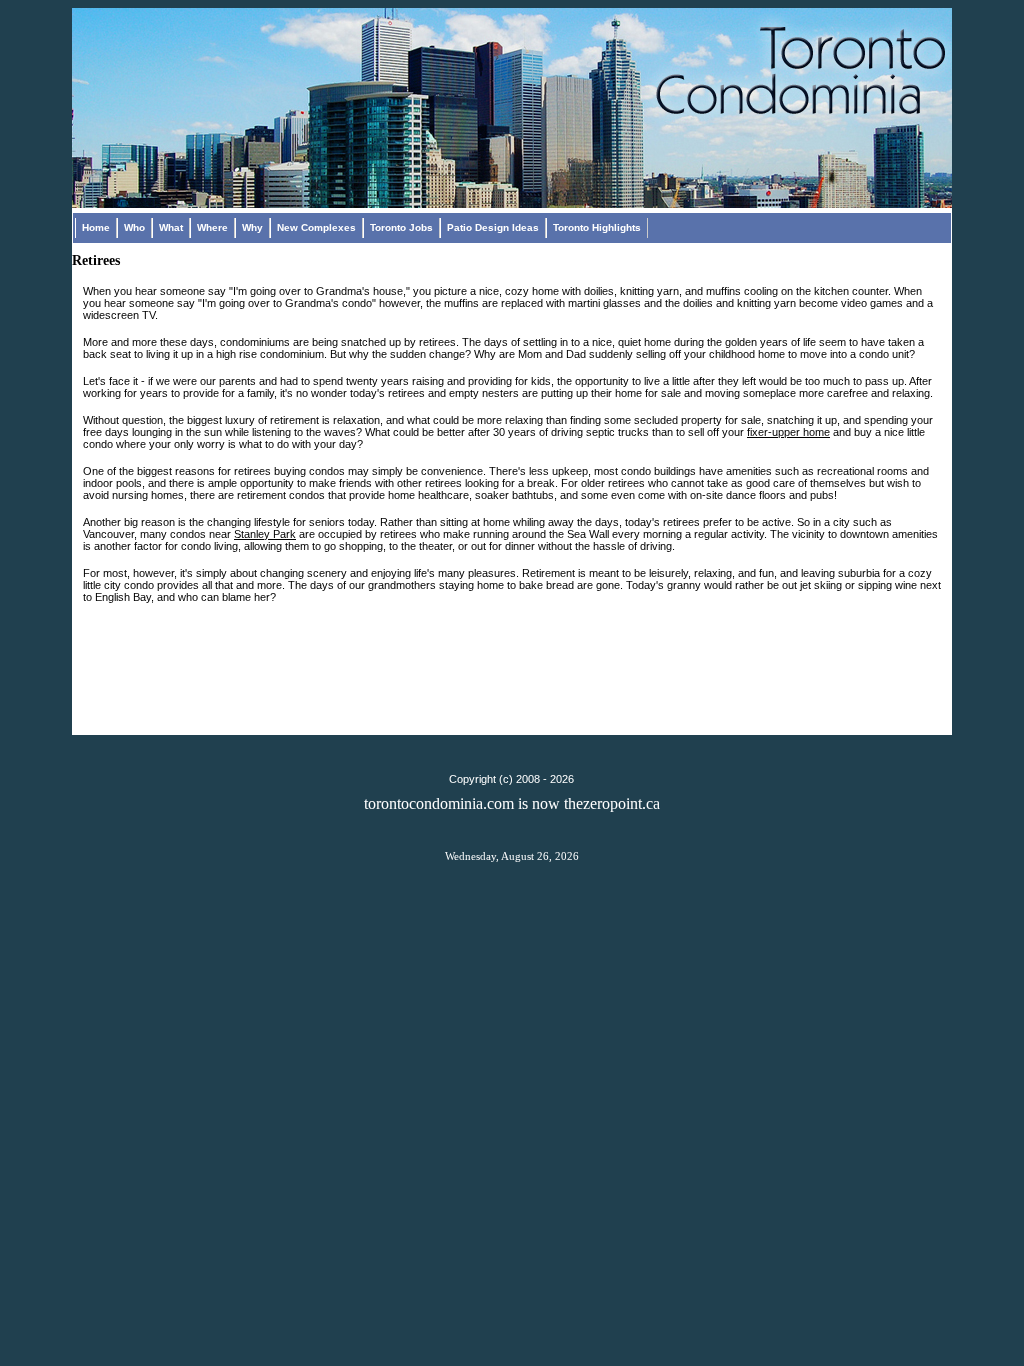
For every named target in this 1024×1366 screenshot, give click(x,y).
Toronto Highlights (597, 227)
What (171, 227)
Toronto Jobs (401, 227)
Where (212, 227)
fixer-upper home (788, 432)
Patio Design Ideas (493, 227)
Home (96, 227)
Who (134, 227)
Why (252, 227)
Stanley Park (265, 534)
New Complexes (316, 227)
